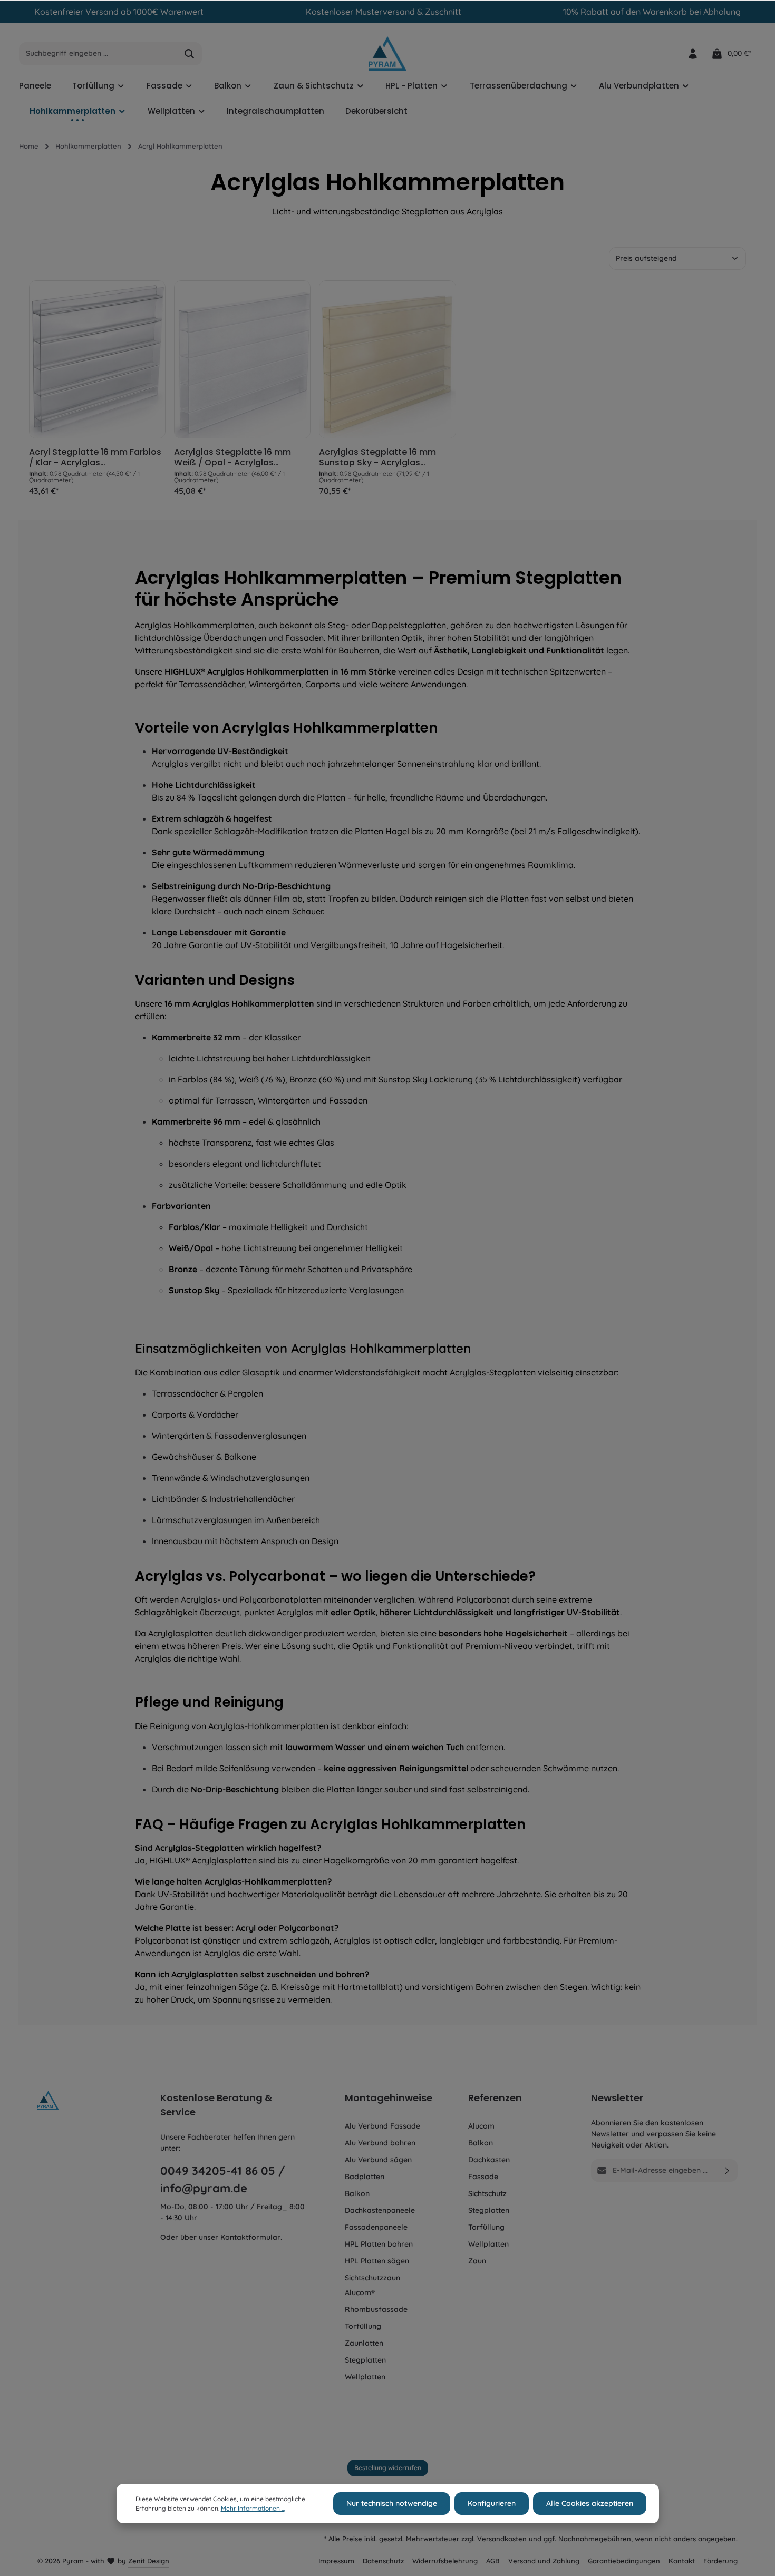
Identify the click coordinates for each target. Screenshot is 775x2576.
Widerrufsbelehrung (445, 2561)
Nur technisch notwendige (392, 2503)
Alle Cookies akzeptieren (590, 2503)
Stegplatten (365, 2360)
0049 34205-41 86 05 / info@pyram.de (223, 2179)
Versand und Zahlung (544, 2561)
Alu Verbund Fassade (382, 2126)
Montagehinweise (389, 2098)
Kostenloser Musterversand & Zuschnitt (384, 12)
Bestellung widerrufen (388, 2468)
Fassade (483, 2177)
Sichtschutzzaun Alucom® (372, 2285)
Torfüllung (363, 2326)
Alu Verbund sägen (378, 2160)
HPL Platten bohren (379, 2244)
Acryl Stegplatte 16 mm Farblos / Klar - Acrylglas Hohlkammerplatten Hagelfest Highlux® (95, 457)
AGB (493, 2561)
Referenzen (495, 2098)
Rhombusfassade (376, 2309)
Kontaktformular (250, 2237)
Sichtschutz (487, 2193)
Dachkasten (489, 2160)
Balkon (357, 2193)
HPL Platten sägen (377, 2261)
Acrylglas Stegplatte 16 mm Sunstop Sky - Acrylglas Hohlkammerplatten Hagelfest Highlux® (384, 457)
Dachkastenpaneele (380, 2210)
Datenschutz (383, 2561)
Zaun (477, 2261)
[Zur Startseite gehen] (387, 53)
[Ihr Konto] (692, 53)
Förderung (720, 2561)
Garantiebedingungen (624, 2561)
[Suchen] (190, 54)
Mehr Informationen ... (253, 2508)
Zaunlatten (364, 2343)
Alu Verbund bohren (380, 2143)
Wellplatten (365, 2377)
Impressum (336, 2561)
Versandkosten (502, 2539)
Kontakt (682, 2561)
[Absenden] (727, 2170)
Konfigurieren (492, 2503)
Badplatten (365, 2177)
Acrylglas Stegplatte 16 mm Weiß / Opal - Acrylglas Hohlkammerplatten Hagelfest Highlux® (239, 457)
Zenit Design (149, 2561)
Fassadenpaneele (376, 2227)
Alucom (481, 2126)
